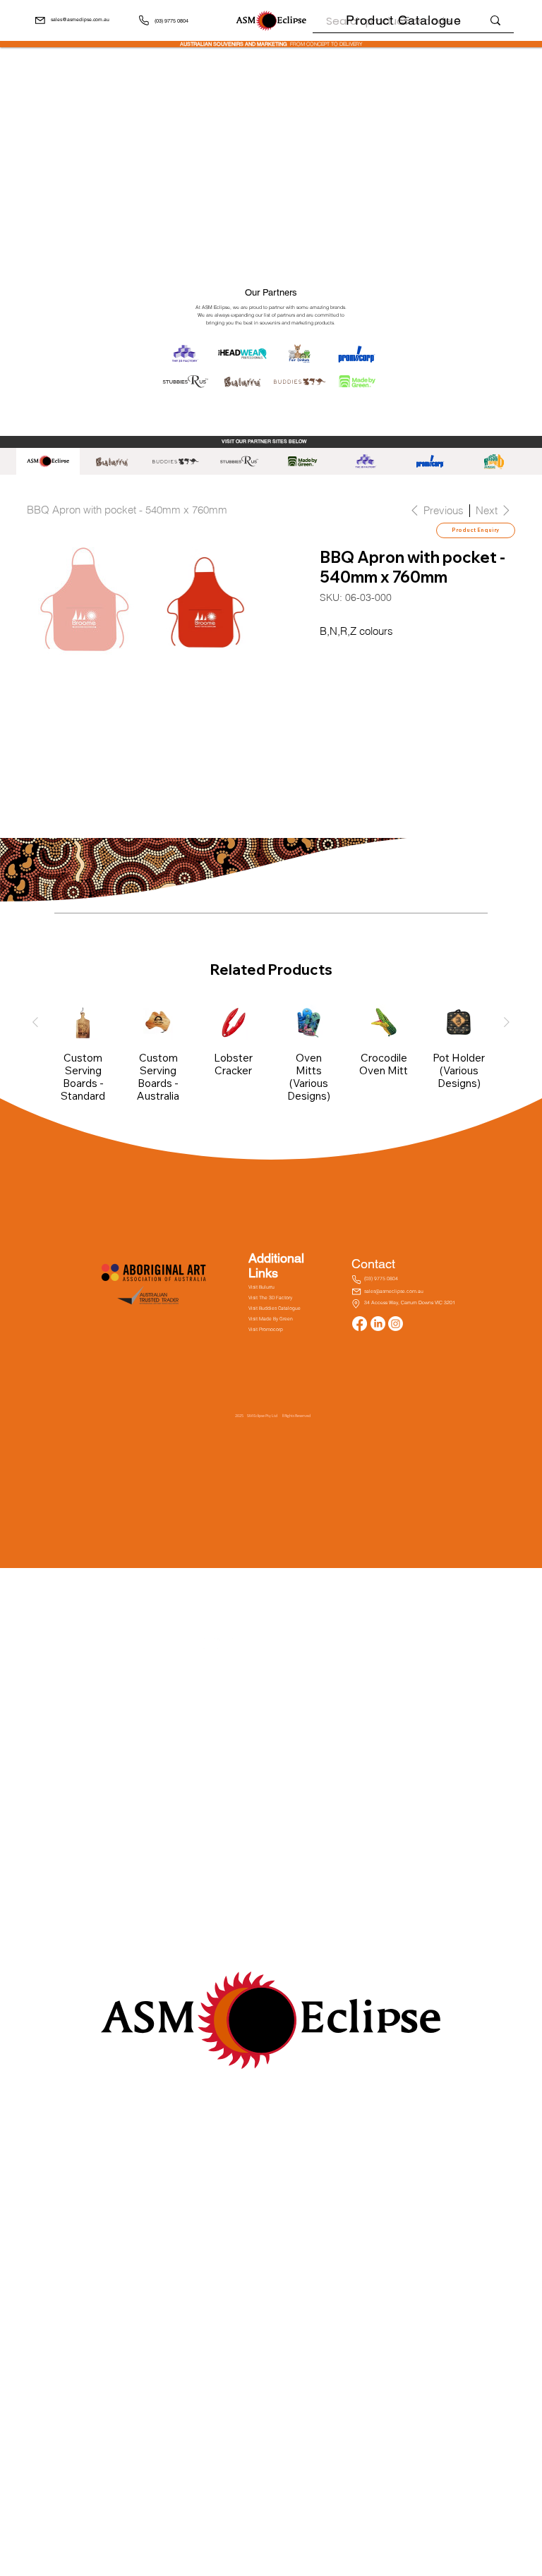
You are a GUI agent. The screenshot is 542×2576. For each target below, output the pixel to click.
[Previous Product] (35, 1022)
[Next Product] (507, 1022)
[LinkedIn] (378, 1324)
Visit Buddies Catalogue (275, 1308)
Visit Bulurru (261, 1287)
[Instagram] (396, 1324)
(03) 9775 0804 (171, 21)
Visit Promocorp (266, 1330)
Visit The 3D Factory (270, 1298)
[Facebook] (360, 1324)
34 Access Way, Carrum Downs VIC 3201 (410, 1302)
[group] (271, 1060)
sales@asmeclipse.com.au (80, 20)
